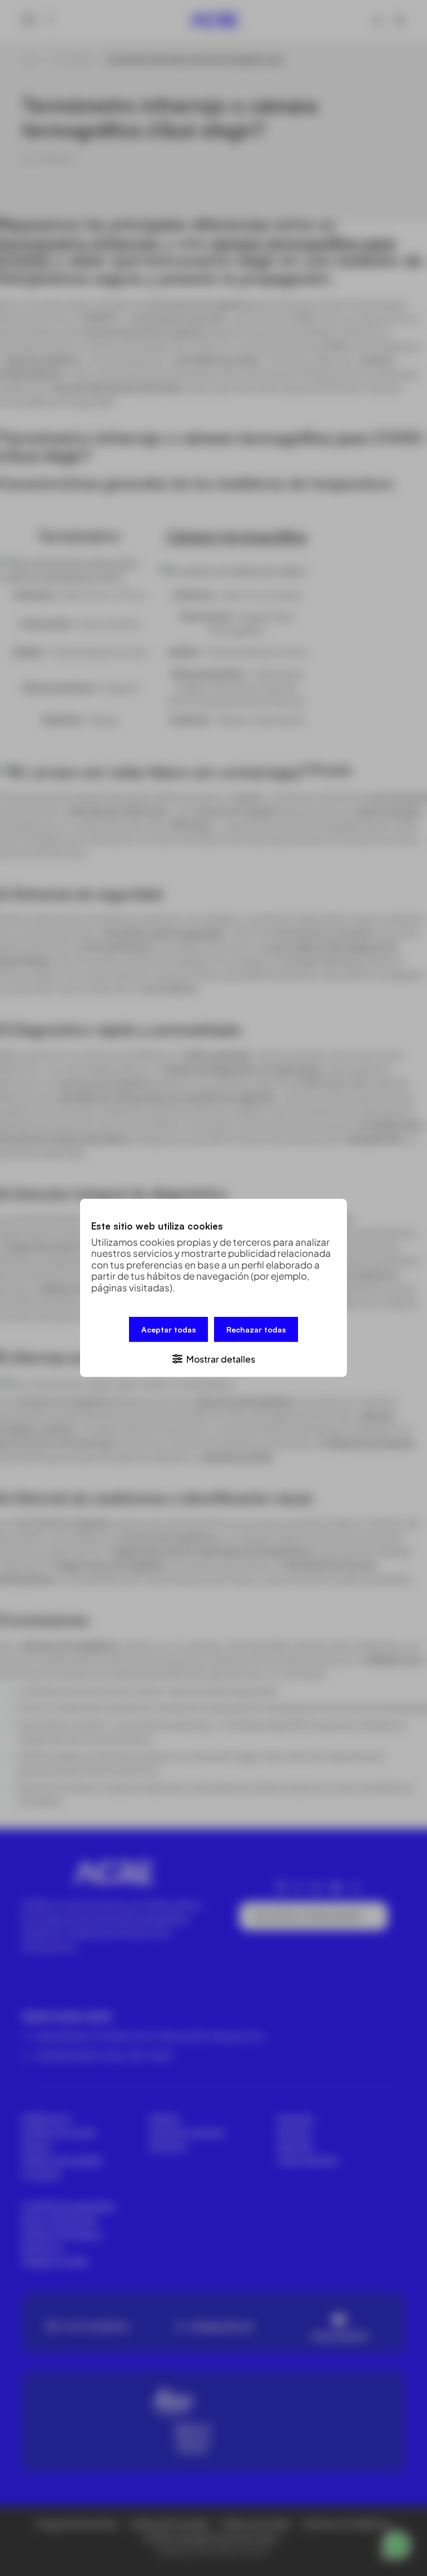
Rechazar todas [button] (256, 1329)
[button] (213, 1358)
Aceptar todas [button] (168, 1329)
